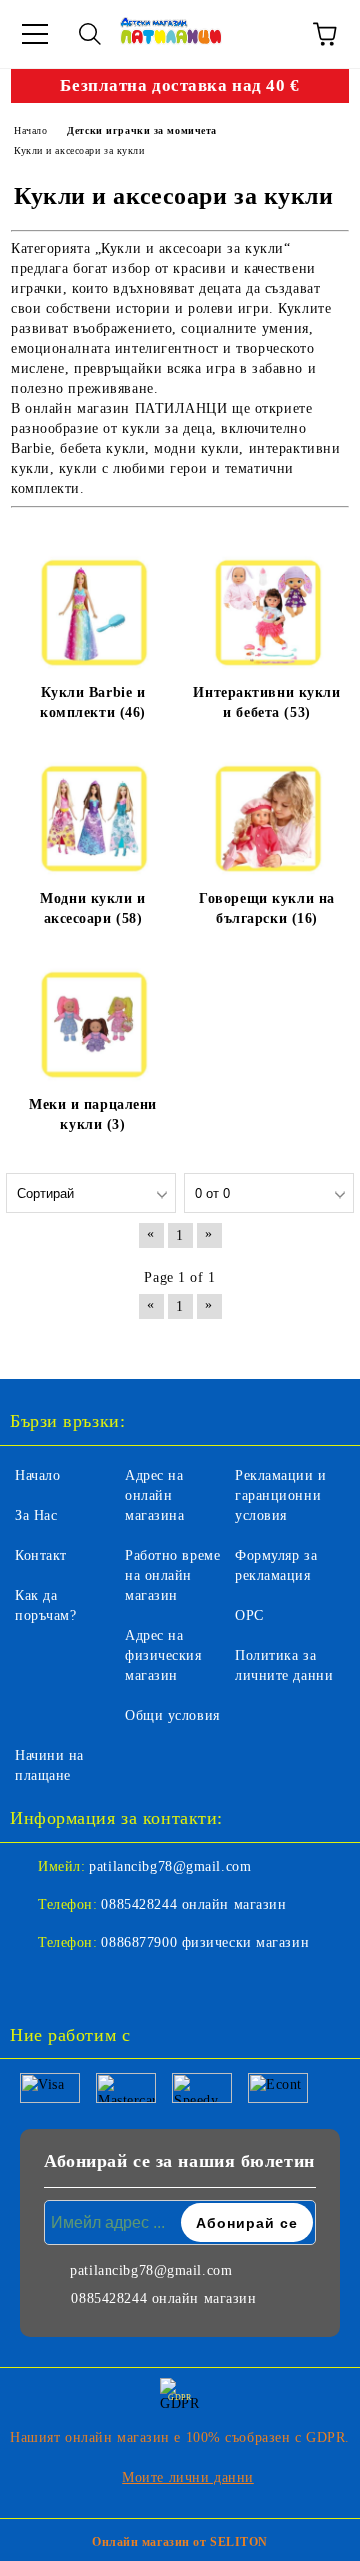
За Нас (36, 1515)
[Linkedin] (124, 1983)
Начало (37, 1475)
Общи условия (172, 1715)
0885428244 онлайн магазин (193, 1904)
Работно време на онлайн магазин (172, 1575)
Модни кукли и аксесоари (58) (92, 908)
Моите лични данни (188, 2477)
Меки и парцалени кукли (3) (93, 1114)
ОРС (249, 1615)
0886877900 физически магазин (205, 1942)
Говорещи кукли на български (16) (267, 908)
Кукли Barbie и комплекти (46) (93, 702)
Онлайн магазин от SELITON (180, 2542)
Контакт (41, 1555)
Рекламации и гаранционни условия (281, 1495)
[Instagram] (80, 1983)
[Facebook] (36, 1983)
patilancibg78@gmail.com (170, 1866)
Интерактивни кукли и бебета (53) (266, 702)
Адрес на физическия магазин (163, 1655)
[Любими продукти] (270, 34)
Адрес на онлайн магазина (154, 1495)
